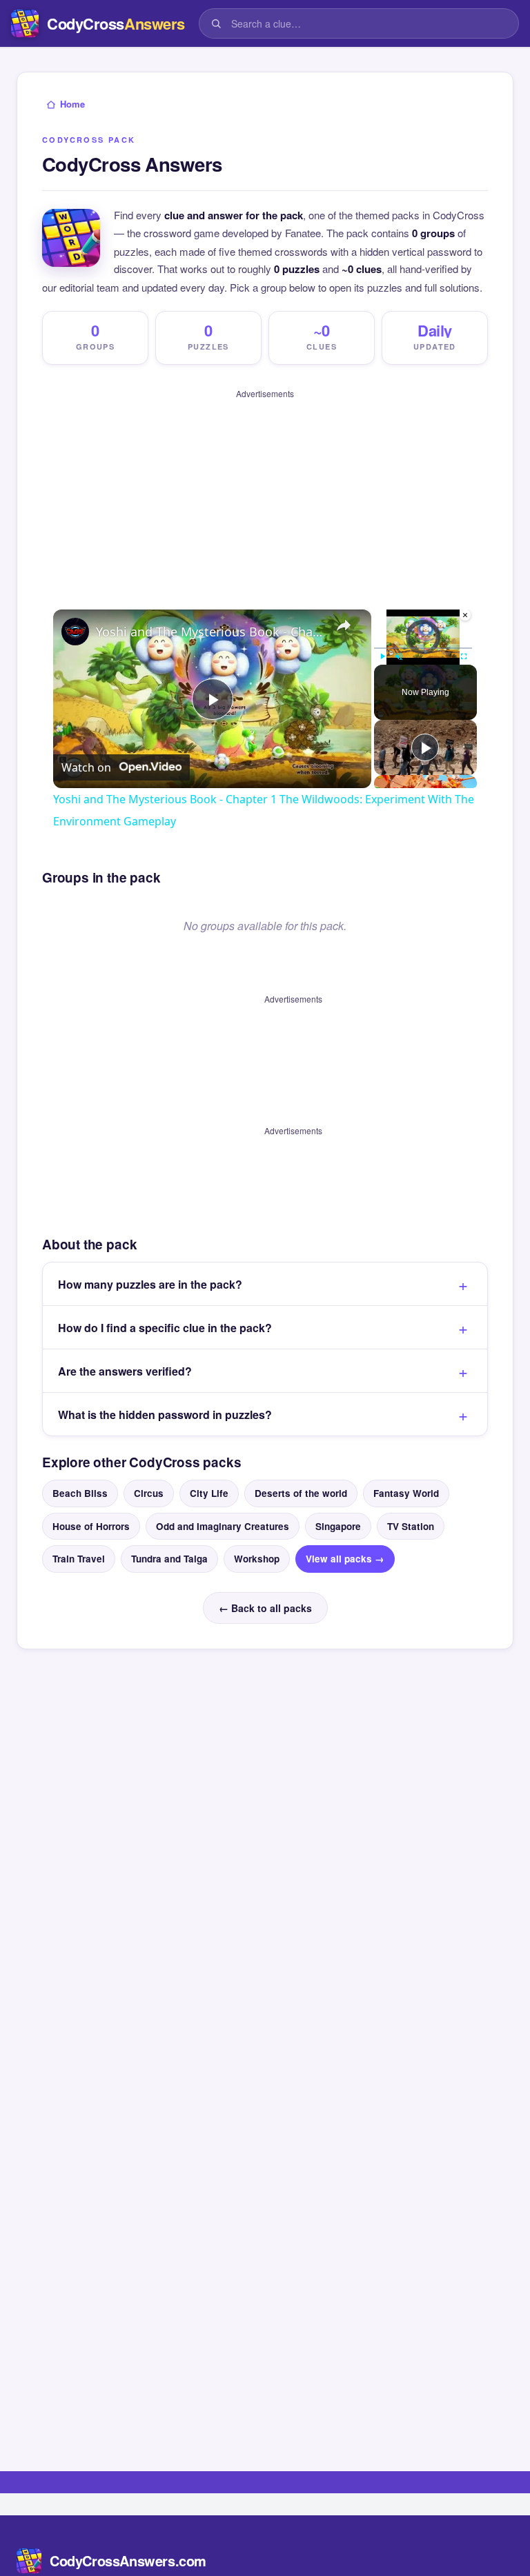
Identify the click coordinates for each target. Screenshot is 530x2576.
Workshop (257, 1552)
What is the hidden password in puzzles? (165, 1407)
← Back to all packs (265, 1601)
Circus (149, 1486)
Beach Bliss (80, 1486)
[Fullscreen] (464, 656)
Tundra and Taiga (169, 1552)
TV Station (411, 1519)
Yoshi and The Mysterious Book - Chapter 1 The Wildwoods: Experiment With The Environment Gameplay (210, 632)
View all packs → (345, 1552)
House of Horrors (91, 1519)
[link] (75, 632)
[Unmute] (399, 656)
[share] (344, 625)
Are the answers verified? (125, 1364)
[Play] (382, 656)
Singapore (338, 1519)
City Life (209, 1486)
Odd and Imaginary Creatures (223, 1519)
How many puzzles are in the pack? (150, 1277)
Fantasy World (406, 1486)
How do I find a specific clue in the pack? (165, 1320)
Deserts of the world (301, 1486)
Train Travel (79, 1552)
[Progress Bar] (423, 647)
